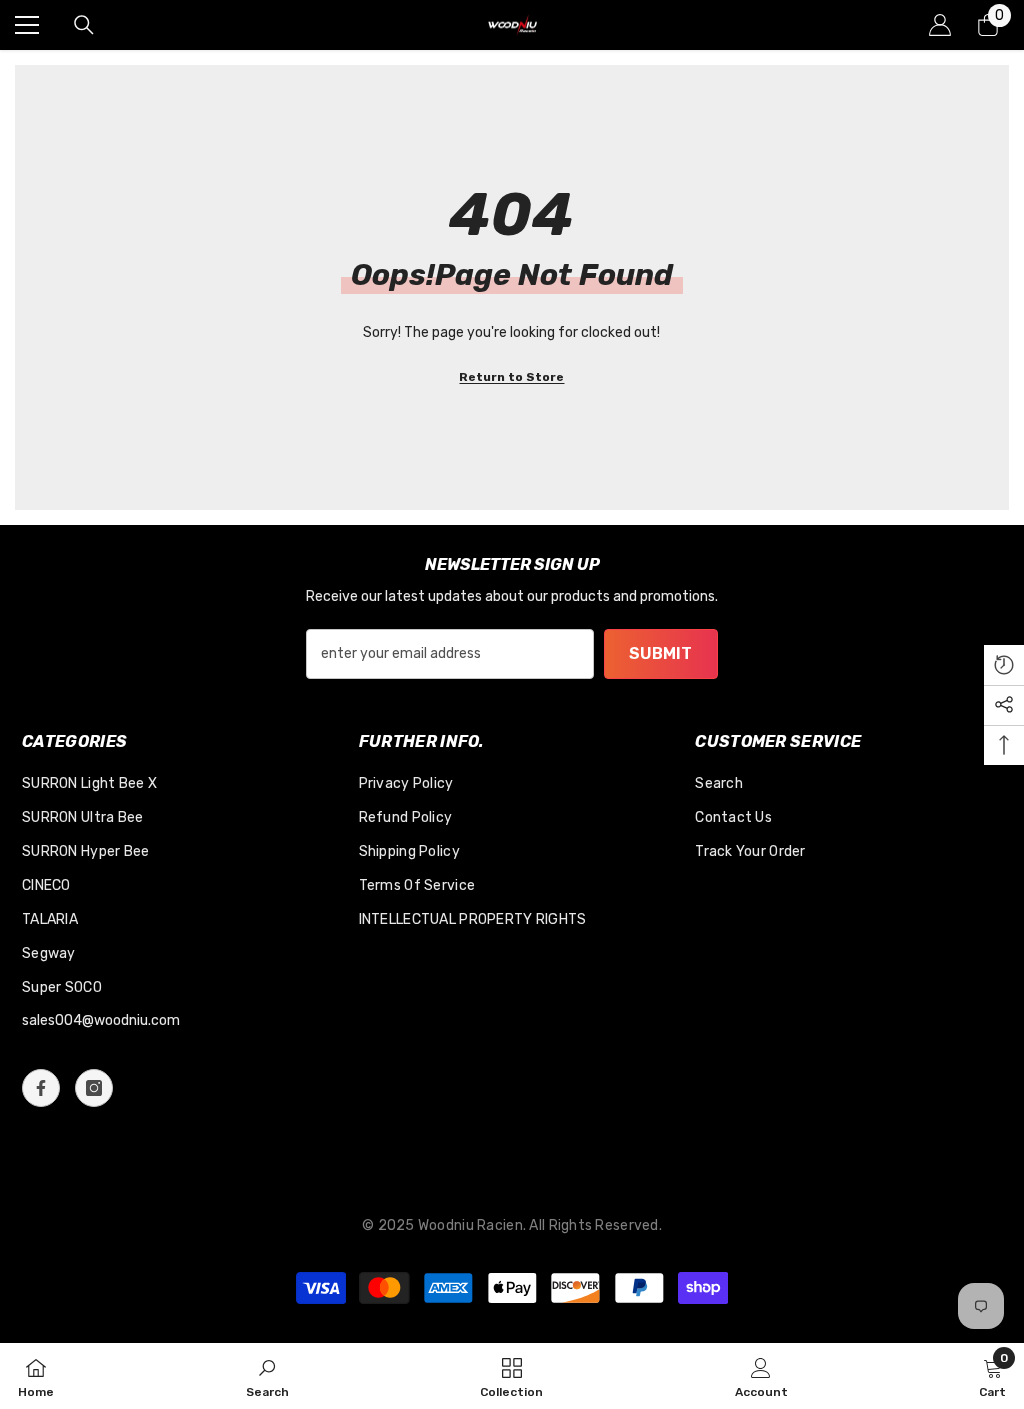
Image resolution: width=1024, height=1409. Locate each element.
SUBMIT (660, 653)
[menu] (27, 25)
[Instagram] (94, 1088)
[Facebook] (41, 1088)
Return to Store (511, 377)
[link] (267, 1376)
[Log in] (940, 25)
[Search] (84, 25)
